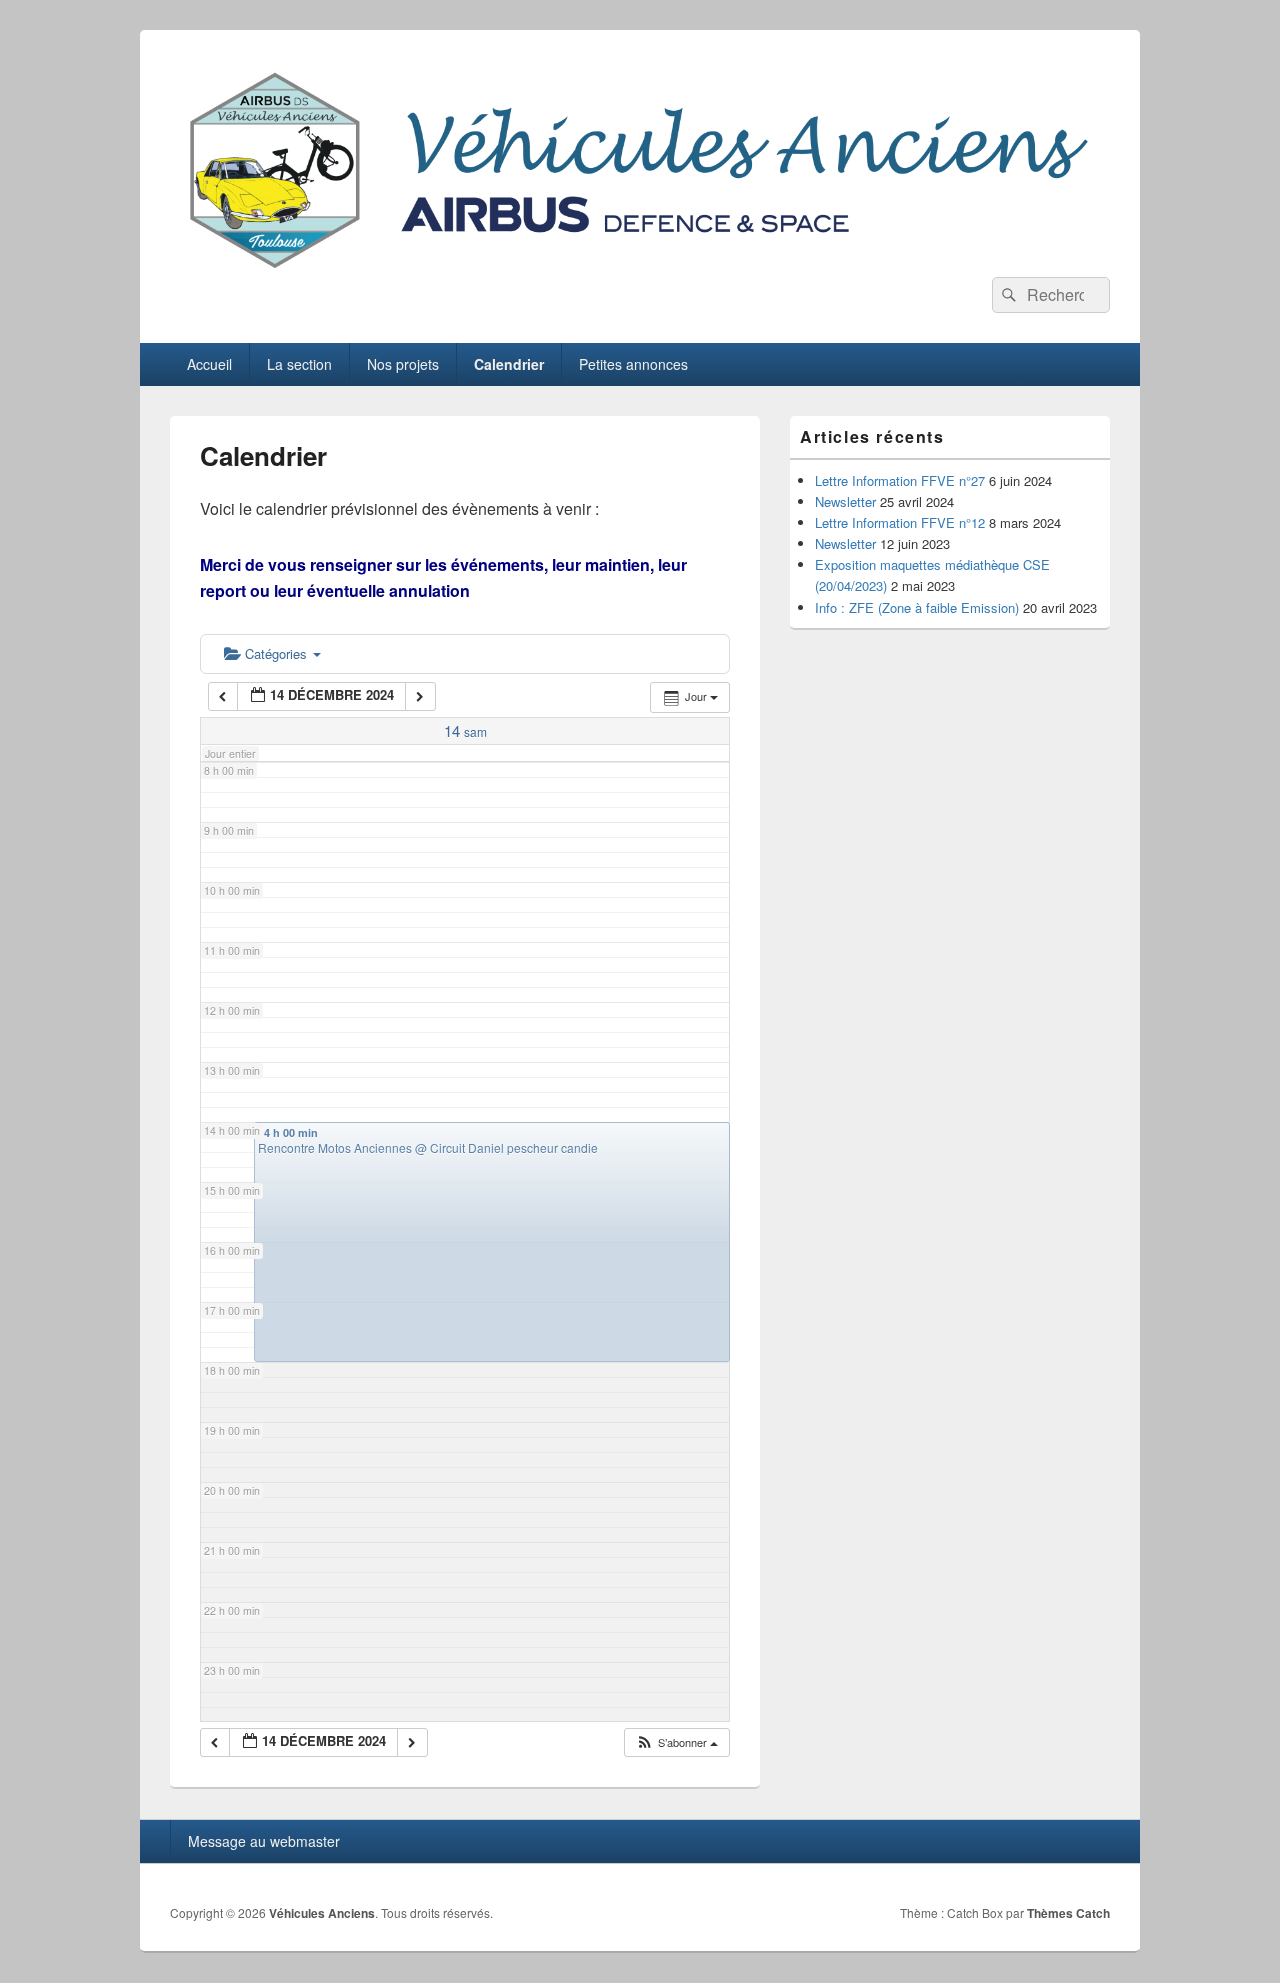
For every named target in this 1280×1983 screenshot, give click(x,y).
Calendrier (509, 364)
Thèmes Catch (1068, 1913)
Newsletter (845, 501)
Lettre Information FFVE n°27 (900, 480)
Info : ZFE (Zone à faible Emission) (917, 607)
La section (299, 364)
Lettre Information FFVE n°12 (900, 522)
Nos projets (403, 364)
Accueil (209, 364)
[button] (676, 1742)
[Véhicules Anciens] (640, 270)
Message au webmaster (264, 1841)
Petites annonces (633, 364)
